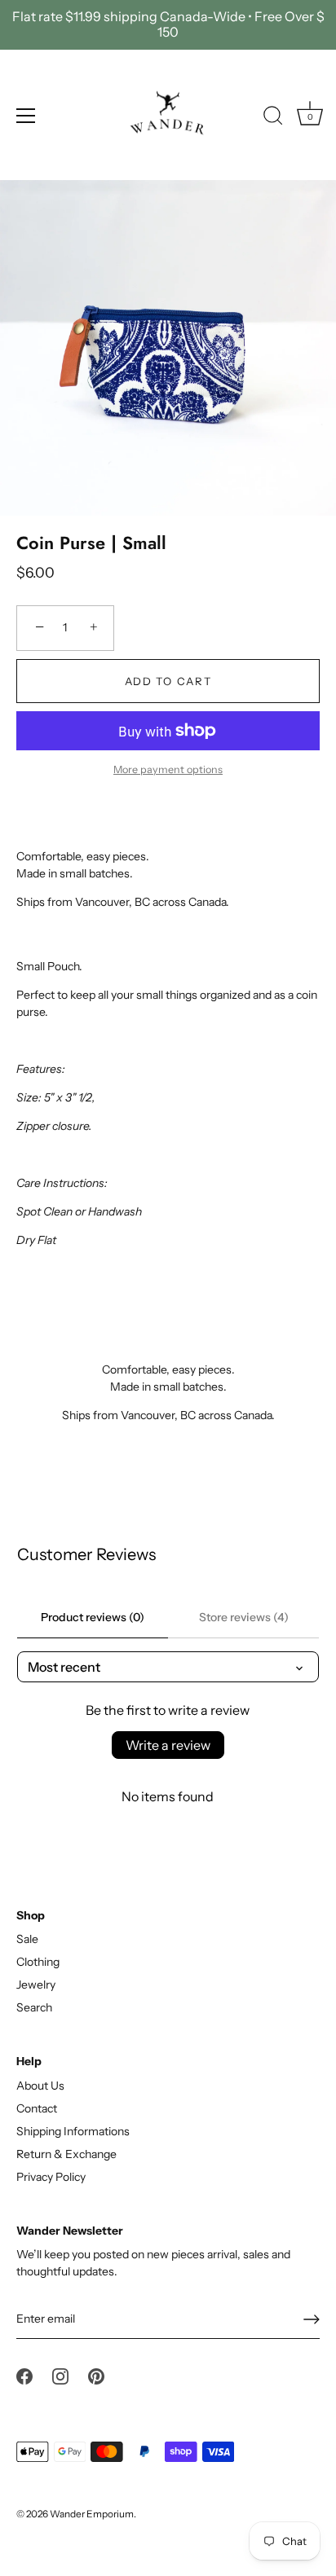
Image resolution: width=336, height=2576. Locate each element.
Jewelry (36, 1985)
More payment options (168, 769)
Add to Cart (168, 681)
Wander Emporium (92, 2514)
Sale (27, 1939)
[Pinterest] (96, 2376)
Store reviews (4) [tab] (244, 1617)
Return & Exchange (66, 2154)
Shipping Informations (73, 2131)
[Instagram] (60, 2376)
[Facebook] (24, 2376)
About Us (40, 2086)
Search (34, 2007)
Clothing (38, 1962)
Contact (37, 2108)
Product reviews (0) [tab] (93, 1617)
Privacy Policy (51, 2177)
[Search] (273, 118)
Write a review (168, 1745)
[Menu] (26, 116)
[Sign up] (312, 2319)
